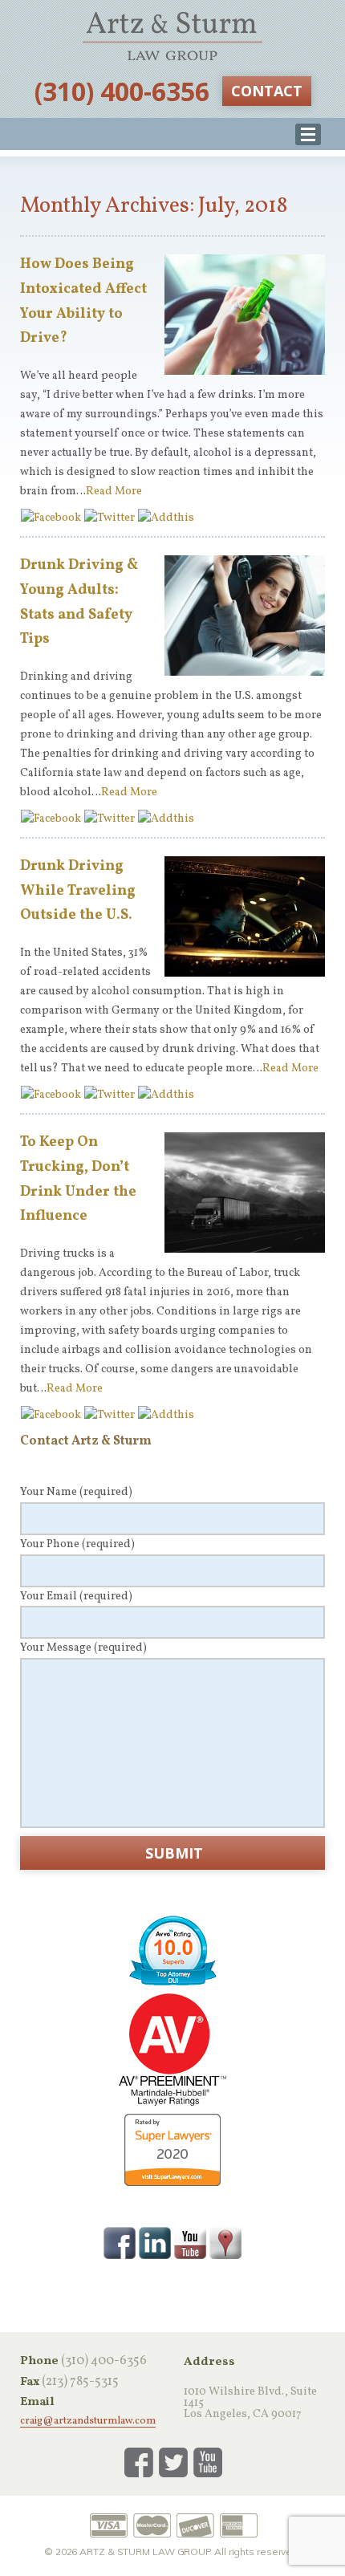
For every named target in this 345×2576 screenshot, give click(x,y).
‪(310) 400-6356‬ (122, 91)
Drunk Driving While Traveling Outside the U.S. (78, 891)
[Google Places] (225, 2242)
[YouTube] (190, 2242)
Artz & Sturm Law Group (172, 36)
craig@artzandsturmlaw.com (88, 2422)
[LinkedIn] (155, 2242)
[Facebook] (120, 2242)
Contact (267, 91)
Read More (114, 492)
